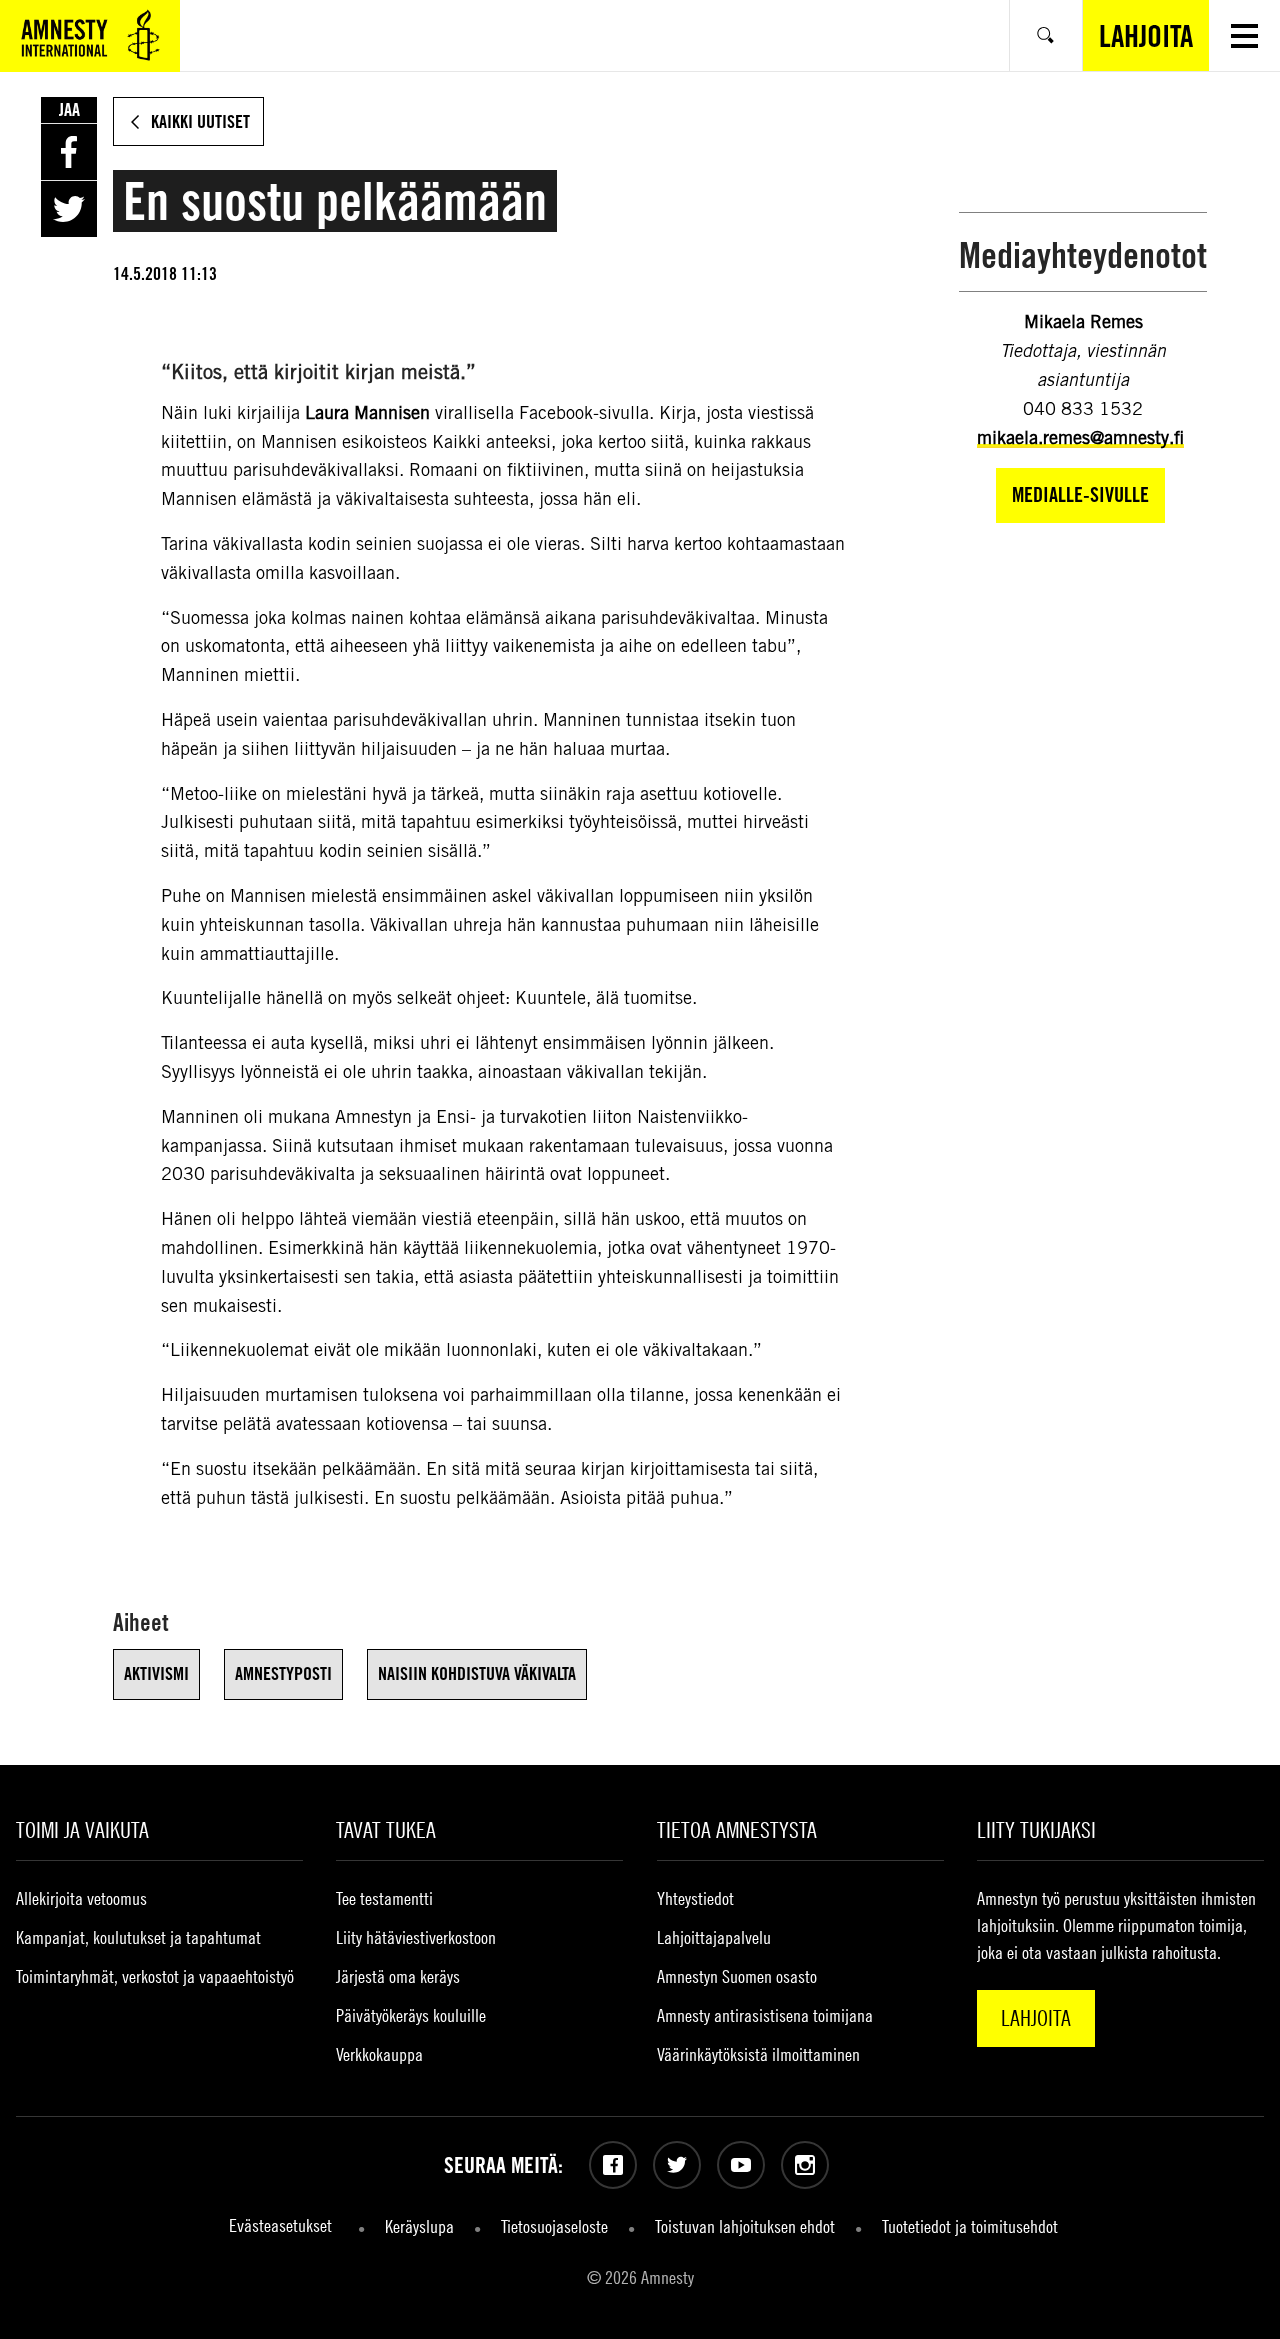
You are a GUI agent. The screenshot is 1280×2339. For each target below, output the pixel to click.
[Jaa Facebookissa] (69, 152)
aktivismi (156, 1673)
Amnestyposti (283, 1673)
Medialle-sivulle (1080, 494)
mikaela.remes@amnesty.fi (1080, 437)
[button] (1244, 35)
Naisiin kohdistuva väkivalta (477, 1673)
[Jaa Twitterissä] (69, 209)
